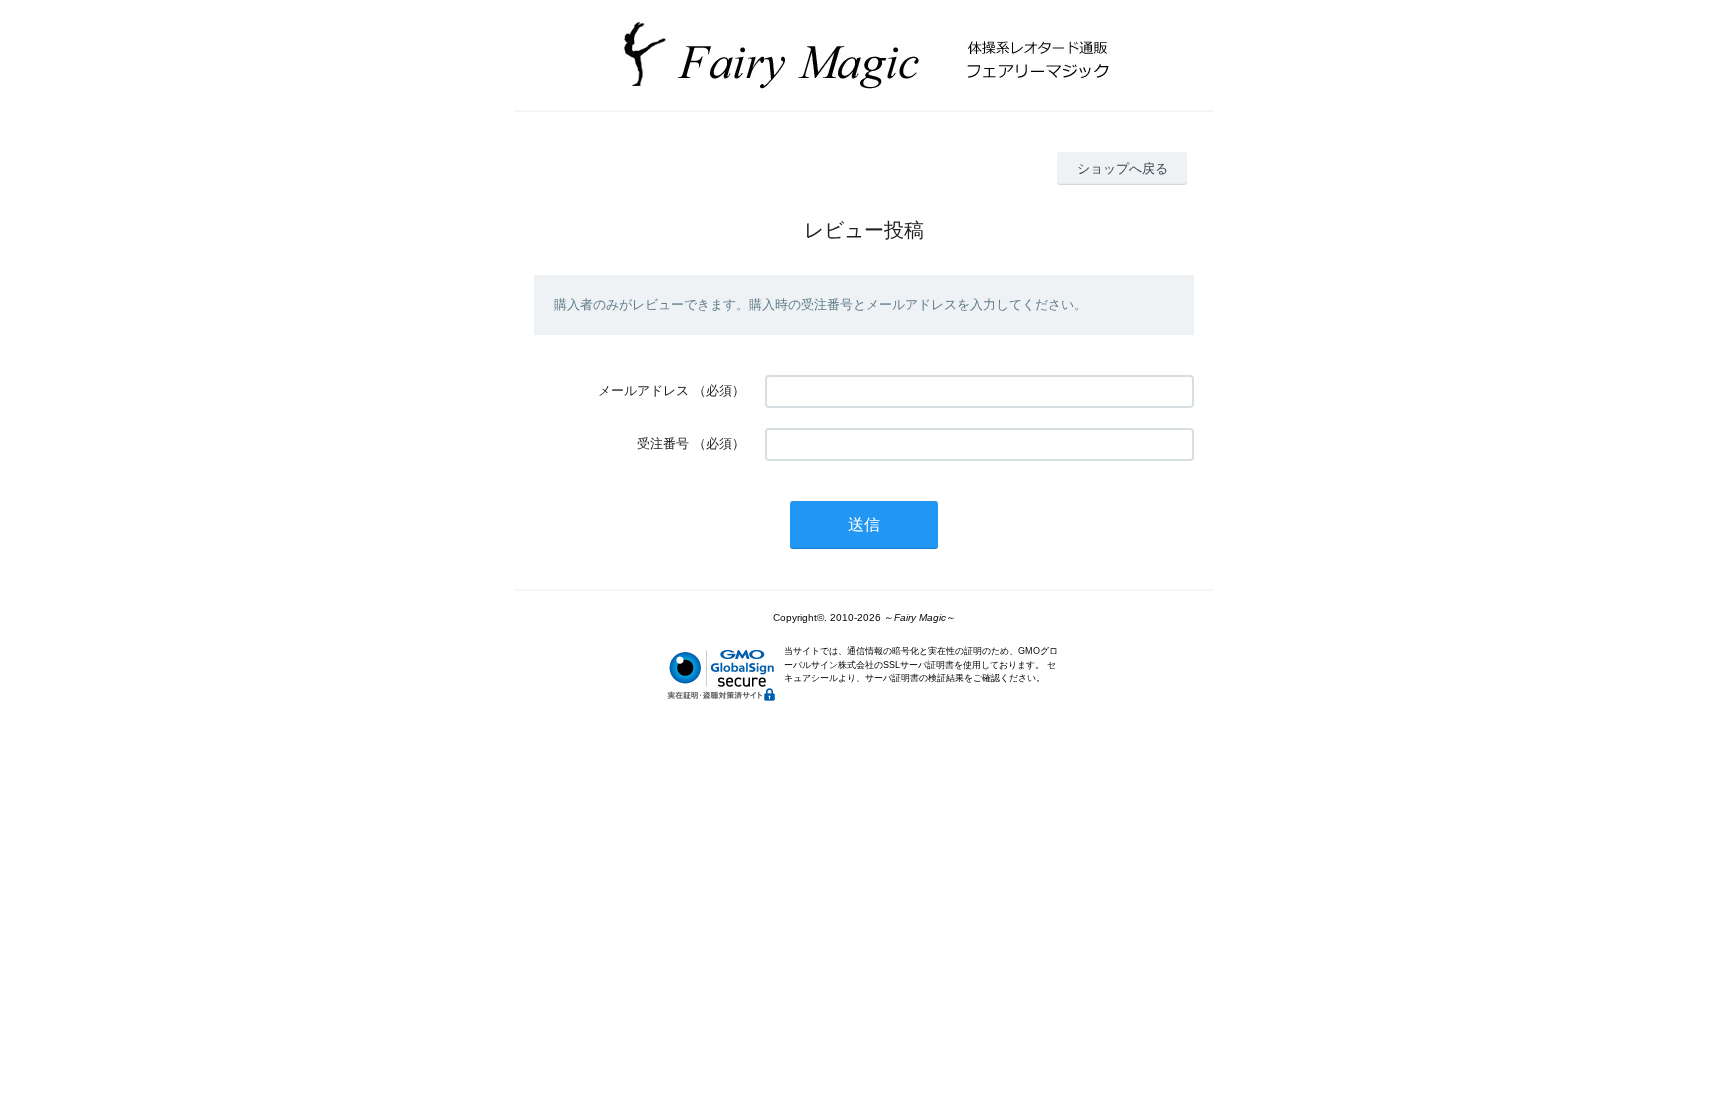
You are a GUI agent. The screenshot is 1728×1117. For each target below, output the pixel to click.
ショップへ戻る (1122, 168)
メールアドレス (643, 390)
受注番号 (663, 443)
